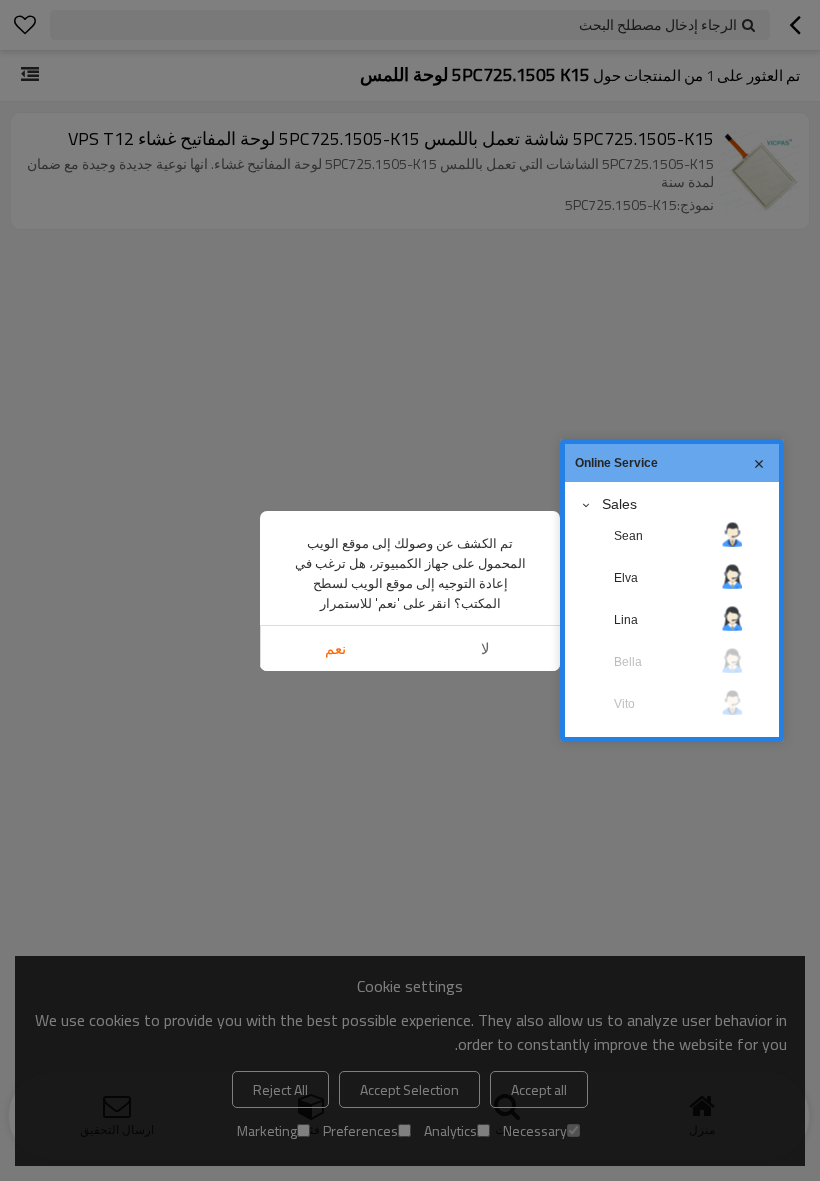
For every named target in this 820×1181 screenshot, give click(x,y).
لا (485, 648)
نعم (335, 648)
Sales (619, 504)
